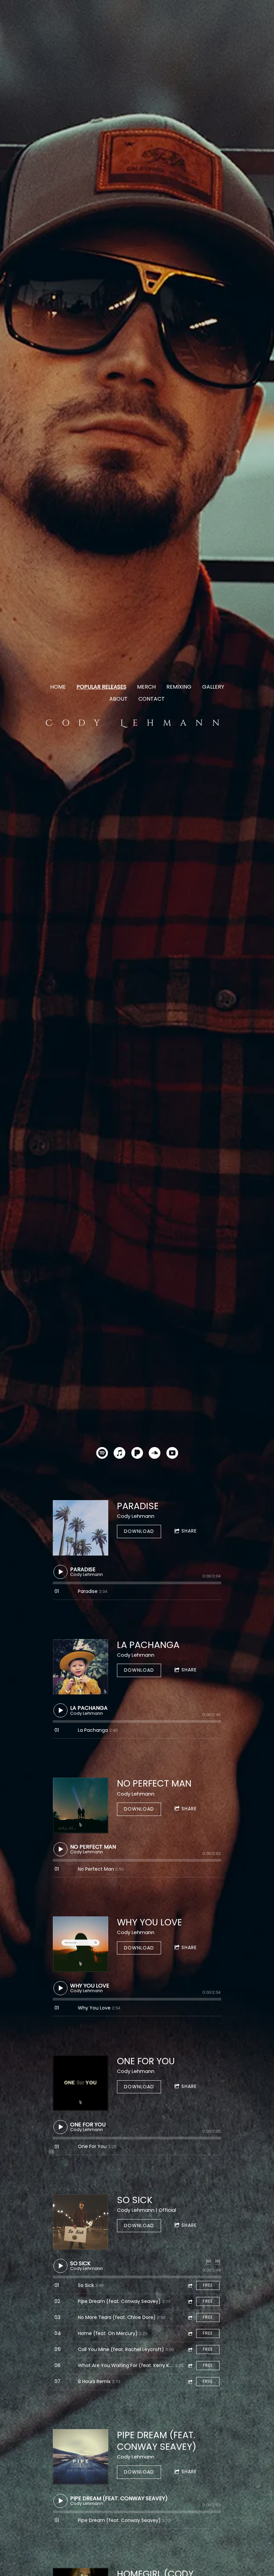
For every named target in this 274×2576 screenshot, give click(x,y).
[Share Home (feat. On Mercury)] (190, 2333)
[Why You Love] (81, 1944)
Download (139, 1531)
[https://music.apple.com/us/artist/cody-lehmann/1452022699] (119, 1454)
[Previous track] (209, 2261)
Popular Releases (101, 687)
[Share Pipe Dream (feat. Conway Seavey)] (190, 2301)
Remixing (179, 687)
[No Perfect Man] (81, 1805)
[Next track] (218, 2261)
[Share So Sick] (190, 2285)
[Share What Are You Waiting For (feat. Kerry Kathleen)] (190, 2366)
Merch (146, 687)
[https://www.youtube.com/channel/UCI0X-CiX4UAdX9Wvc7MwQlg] (172, 1454)
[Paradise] (81, 1528)
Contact (152, 699)
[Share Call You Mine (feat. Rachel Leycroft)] (190, 2350)
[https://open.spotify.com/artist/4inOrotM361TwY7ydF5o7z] (102, 1454)
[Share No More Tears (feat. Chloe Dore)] (190, 2317)
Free (208, 2285)
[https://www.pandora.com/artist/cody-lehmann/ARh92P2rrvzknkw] (137, 1454)
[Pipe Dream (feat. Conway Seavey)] (81, 2457)
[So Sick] (81, 2222)
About (118, 699)
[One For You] (81, 2083)
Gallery (213, 687)
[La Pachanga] (81, 1667)
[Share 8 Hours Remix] (190, 2382)
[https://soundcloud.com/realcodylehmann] (155, 1454)
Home (58, 687)
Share (189, 1531)
